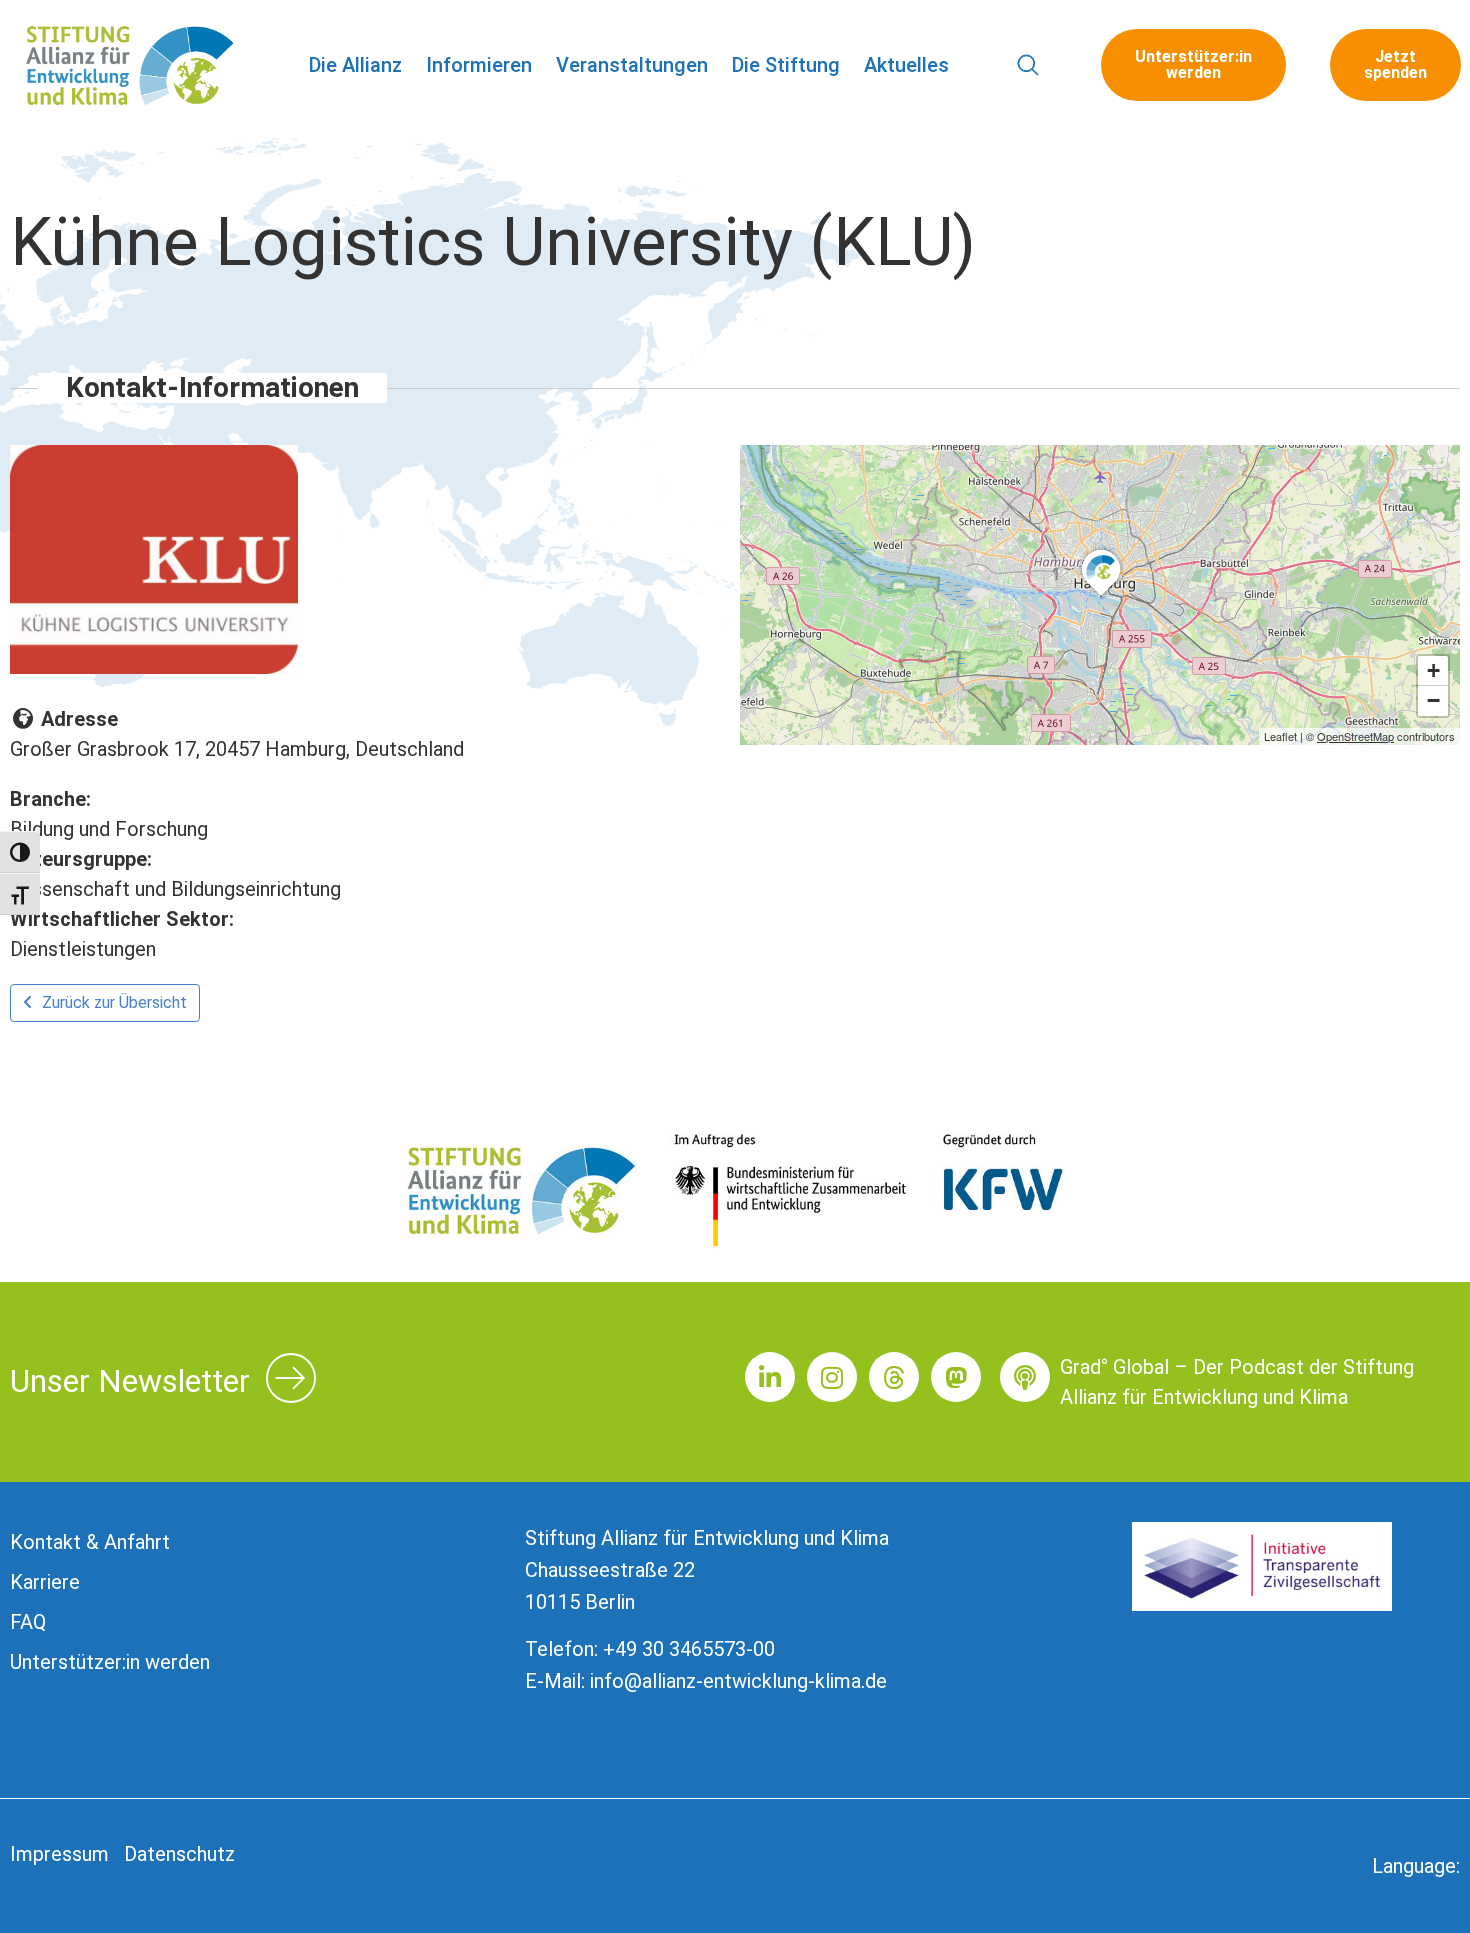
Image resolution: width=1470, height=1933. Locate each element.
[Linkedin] (770, 1377)
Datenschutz (179, 1854)
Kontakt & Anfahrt (90, 1542)
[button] (1028, 65)
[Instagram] (832, 1377)
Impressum (59, 1854)
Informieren (479, 65)
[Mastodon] (956, 1377)
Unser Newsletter (130, 1381)
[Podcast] (1025, 1377)
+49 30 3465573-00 (689, 1649)
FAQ (28, 1622)
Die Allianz (355, 65)
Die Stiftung (786, 65)
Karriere (45, 1582)
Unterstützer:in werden (110, 1662)
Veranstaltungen (632, 65)
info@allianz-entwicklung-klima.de (738, 1681)
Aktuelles (906, 65)
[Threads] (894, 1377)
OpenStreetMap (1355, 736)
